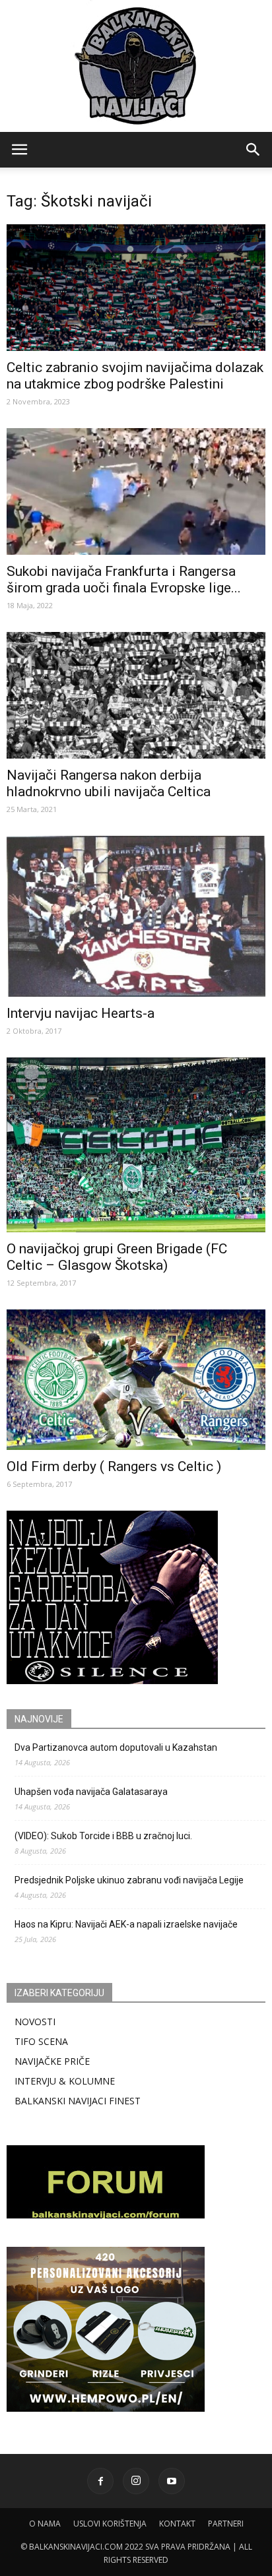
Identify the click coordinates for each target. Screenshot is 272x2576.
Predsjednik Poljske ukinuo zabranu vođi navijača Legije (129, 1880)
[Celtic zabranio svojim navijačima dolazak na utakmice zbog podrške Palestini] (136, 288)
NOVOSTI (35, 2022)
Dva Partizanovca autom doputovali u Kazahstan (116, 1747)
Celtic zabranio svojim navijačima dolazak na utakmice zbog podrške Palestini (135, 376)
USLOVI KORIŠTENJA (110, 2524)
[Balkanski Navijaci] (136, 66)
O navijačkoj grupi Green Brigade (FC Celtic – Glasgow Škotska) (117, 1257)
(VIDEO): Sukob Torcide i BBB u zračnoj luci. (103, 1836)
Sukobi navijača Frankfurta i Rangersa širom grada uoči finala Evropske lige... (124, 580)
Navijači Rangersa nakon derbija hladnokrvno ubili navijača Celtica (109, 783)
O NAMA (45, 2524)
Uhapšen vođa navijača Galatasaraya (91, 1792)
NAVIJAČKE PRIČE (52, 2061)
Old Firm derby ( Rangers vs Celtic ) (114, 1466)
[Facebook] (100, 2481)
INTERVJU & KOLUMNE (65, 2081)
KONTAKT (177, 2524)
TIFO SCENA (41, 2041)
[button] (254, 150)
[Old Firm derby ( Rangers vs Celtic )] (136, 1380)
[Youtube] (172, 2481)
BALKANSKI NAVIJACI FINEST (78, 2101)
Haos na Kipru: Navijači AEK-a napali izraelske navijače (126, 1924)
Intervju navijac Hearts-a (81, 1013)
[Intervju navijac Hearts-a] (136, 916)
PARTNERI (226, 2524)
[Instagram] (136, 2481)
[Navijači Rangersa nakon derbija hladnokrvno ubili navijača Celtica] (136, 695)
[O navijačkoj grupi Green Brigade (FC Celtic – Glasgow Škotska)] (136, 1145)
